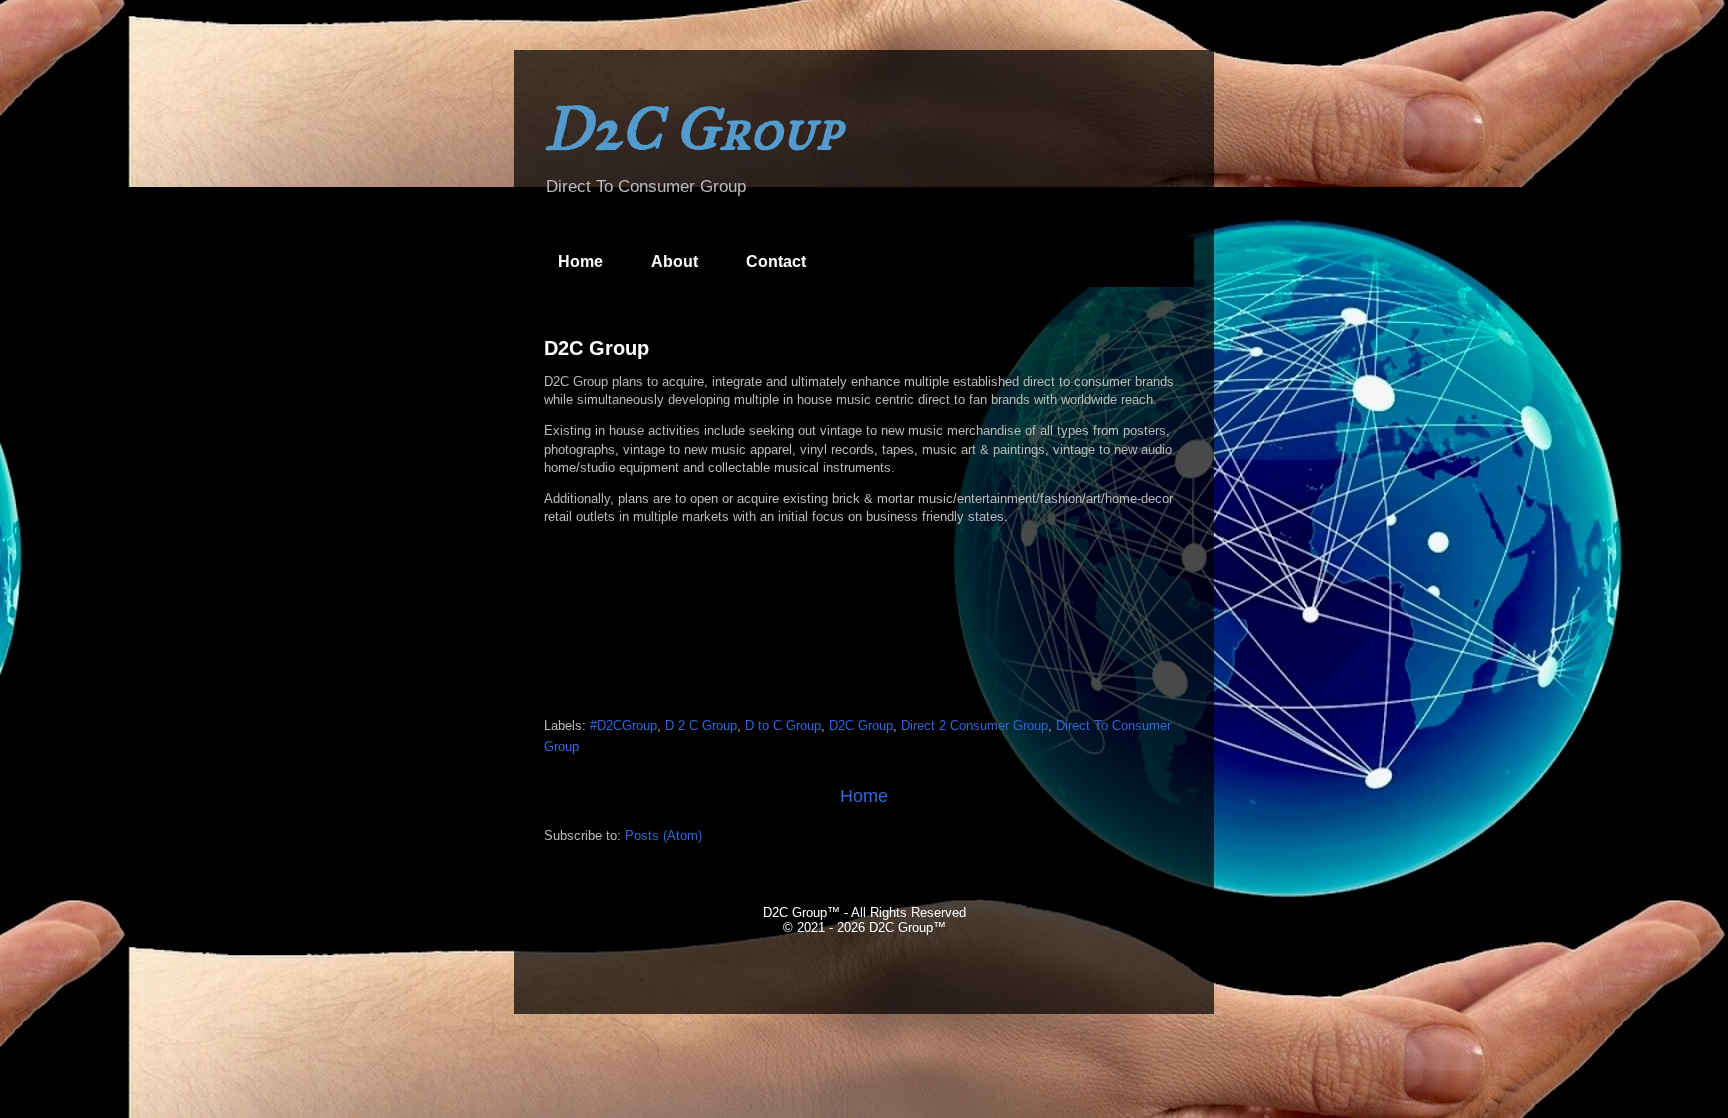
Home (580, 261)
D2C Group (596, 348)
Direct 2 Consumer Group (974, 725)
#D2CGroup (623, 725)
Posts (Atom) (663, 835)
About (674, 261)
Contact (776, 261)
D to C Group (783, 725)
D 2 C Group (701, 725)
